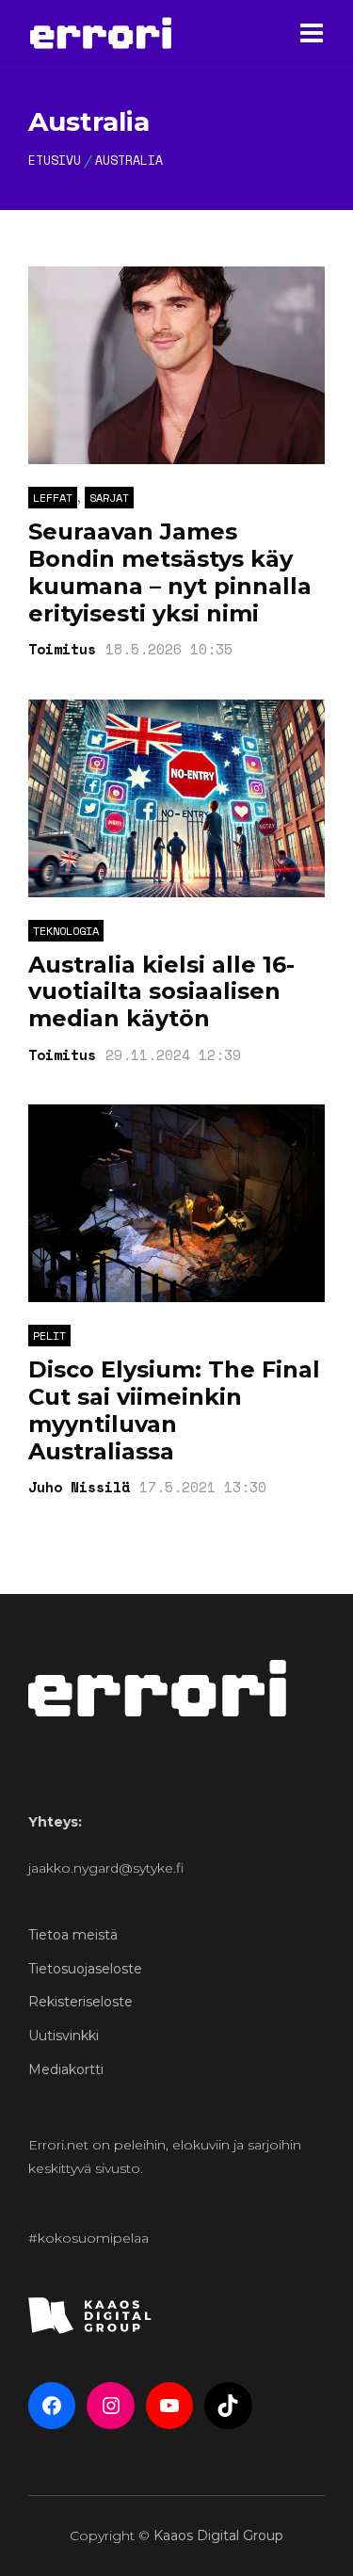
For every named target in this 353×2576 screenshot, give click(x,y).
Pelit (49, 1336)
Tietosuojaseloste (85, 1969)
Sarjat (109, 498)
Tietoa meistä (73, 1935)
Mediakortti (66, 2069)
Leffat (53, 498)
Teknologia (66, 931)
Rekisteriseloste (80, 2002)
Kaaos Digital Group (218, 2536)
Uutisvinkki (64, 2036)
